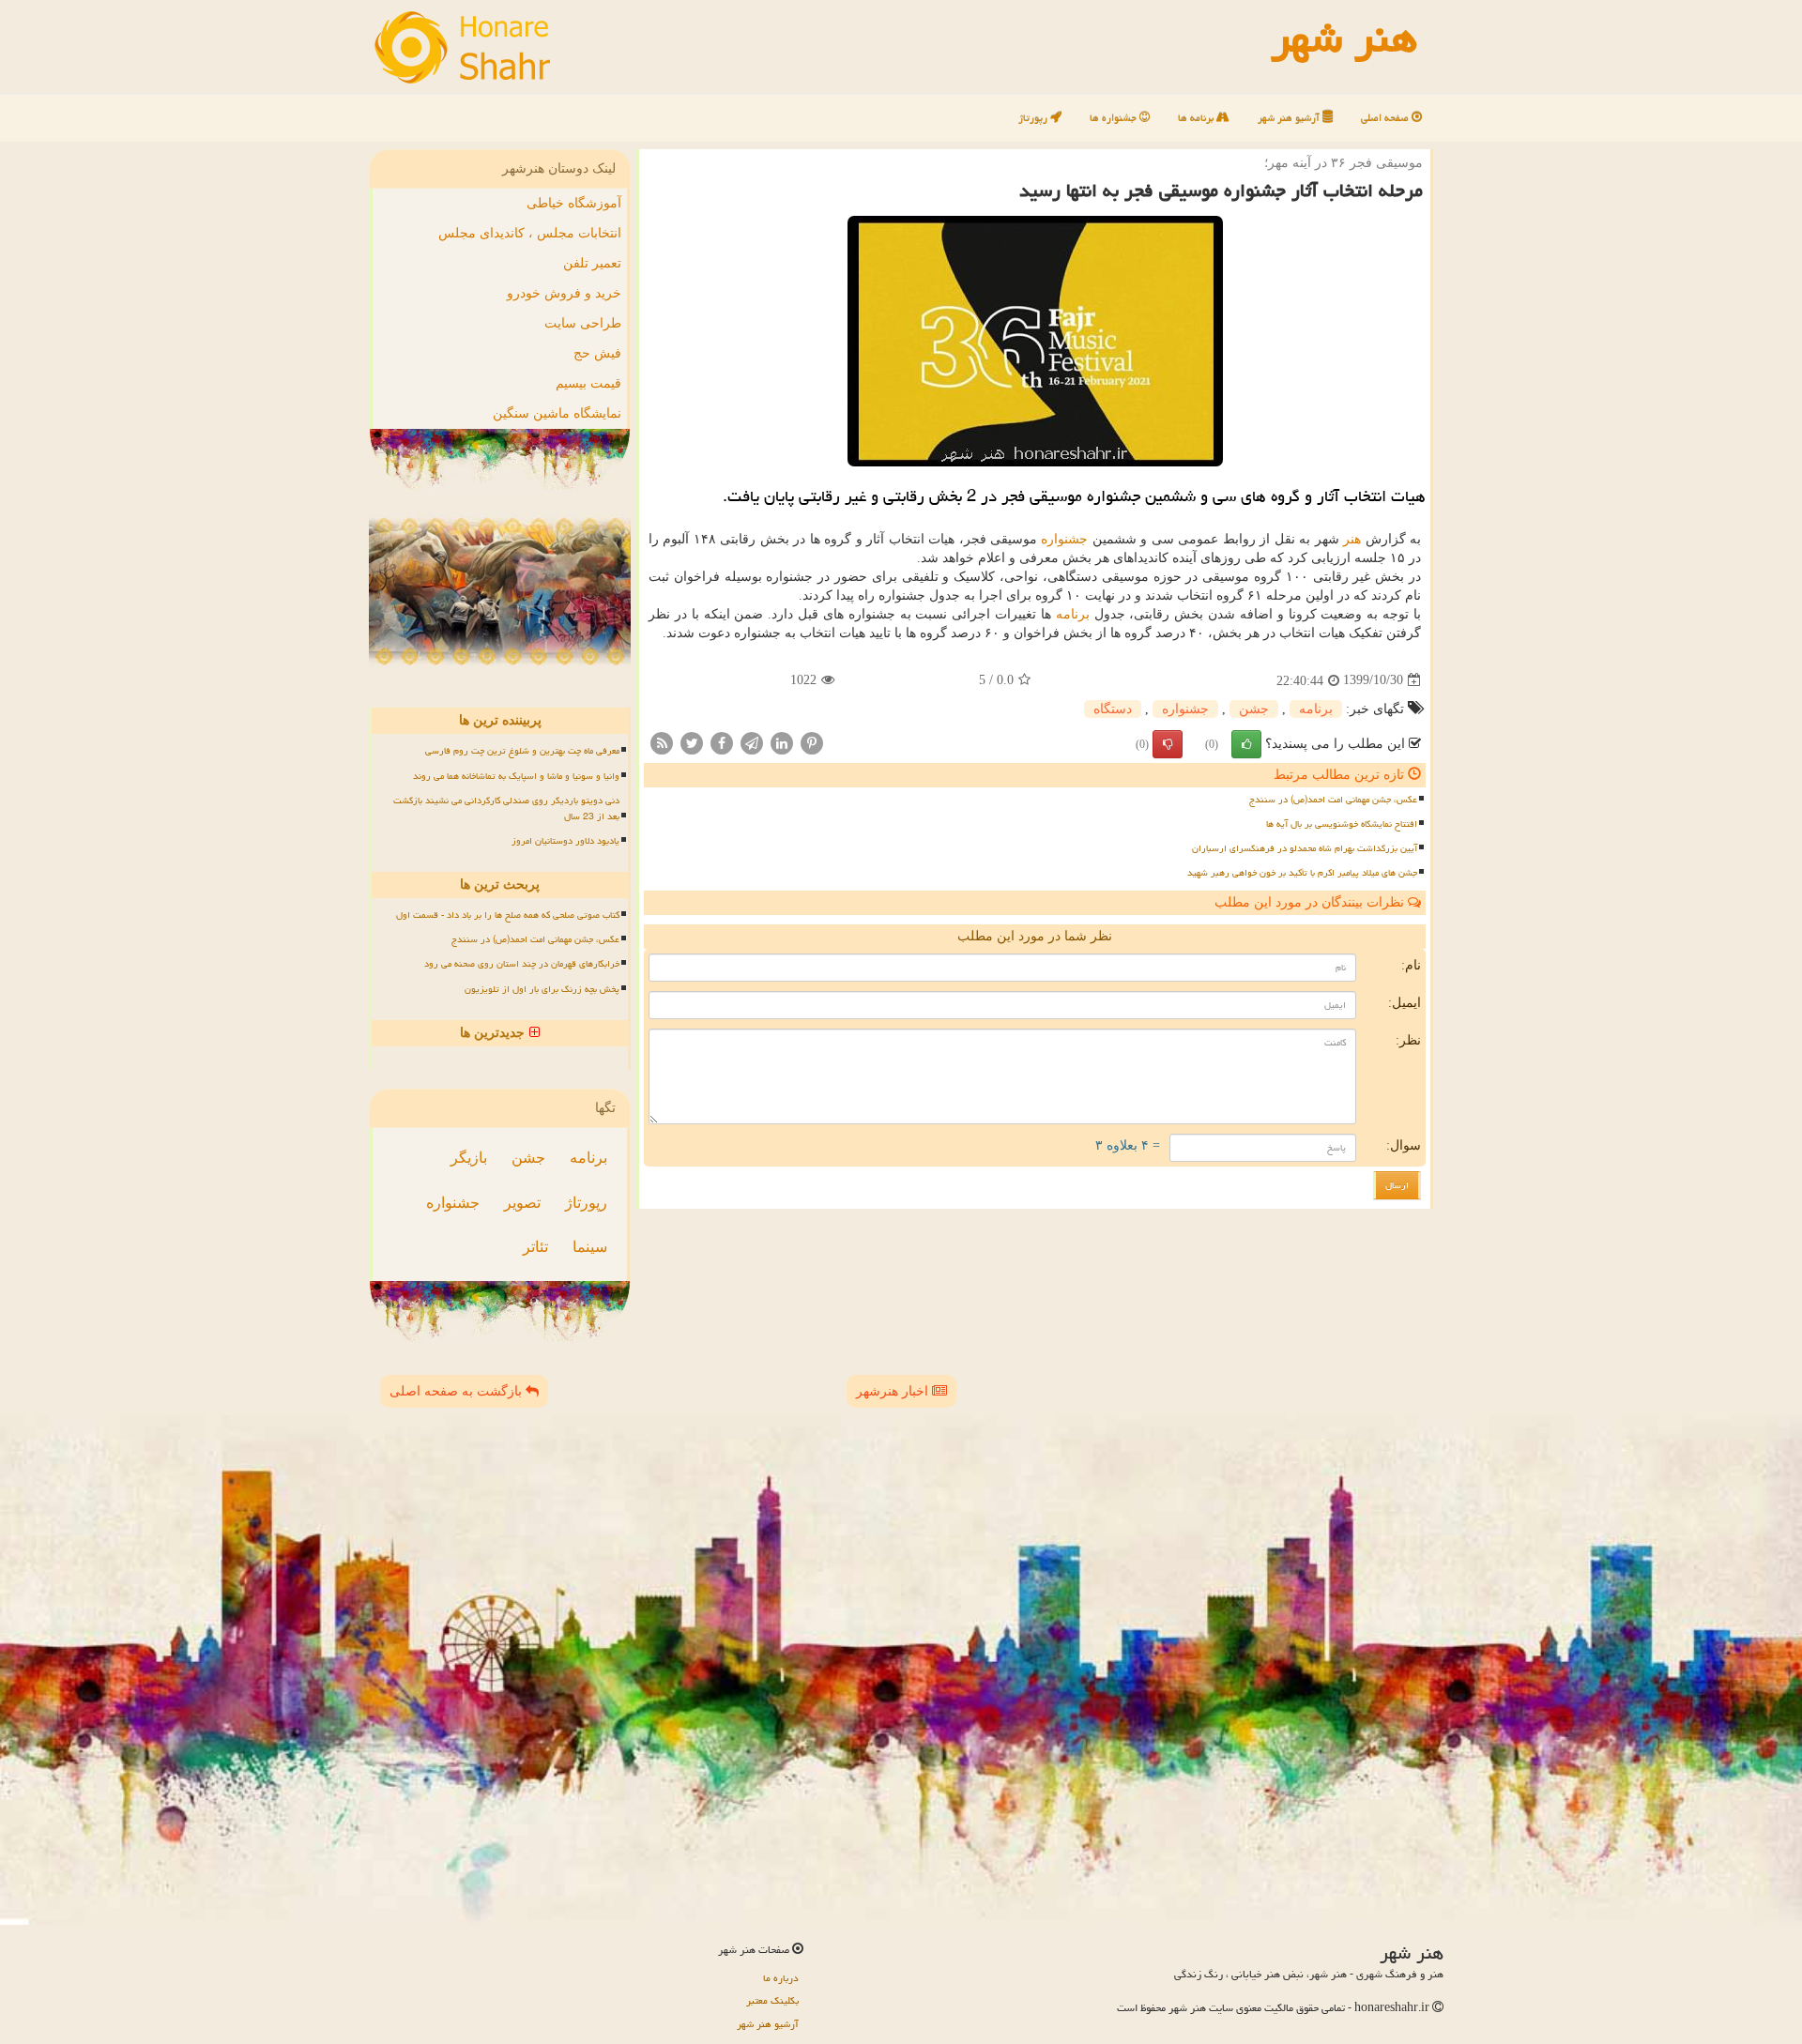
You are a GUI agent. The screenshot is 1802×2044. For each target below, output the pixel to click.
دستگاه (1113, 709)
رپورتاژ (1034, 118)
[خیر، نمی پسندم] (1168, 744)
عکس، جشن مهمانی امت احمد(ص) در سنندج (1333, 800)
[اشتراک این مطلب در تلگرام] (752, 742)
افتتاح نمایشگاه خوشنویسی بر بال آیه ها (1342, 824)
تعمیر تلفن (592, 263)
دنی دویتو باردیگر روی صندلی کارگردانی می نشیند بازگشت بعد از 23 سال (506, 808)
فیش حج (597, 353)
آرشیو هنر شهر (1290, 118)
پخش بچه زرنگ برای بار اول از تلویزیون (542, 989)
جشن (1254, 709)
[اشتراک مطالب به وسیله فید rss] (662, 742)
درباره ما (781, 1978)
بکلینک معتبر (772, 2000)
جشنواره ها (1115, 118)
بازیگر (469, 1158)
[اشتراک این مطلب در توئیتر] (692, 742)
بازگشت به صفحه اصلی (458, 1391)
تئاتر (535, 1247)
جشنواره (1064, 539)
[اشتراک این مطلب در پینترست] (812, 742)
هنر (1352, 539)
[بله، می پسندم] (1246, 744)
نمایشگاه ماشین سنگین (557, 413)
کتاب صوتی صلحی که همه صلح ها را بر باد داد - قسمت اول (508, 915)
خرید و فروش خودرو (564, 293)
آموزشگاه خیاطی (574, 203)
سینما (590, 1247)
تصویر (522, 1203)
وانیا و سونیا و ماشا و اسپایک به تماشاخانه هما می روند (516, 776)
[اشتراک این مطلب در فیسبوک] (722, 742)
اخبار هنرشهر (894, 1391)
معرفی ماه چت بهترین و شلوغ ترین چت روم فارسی (522, 751)
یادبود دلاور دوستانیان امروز (565, 841)
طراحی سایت (583, 323)
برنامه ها (1197, 118)
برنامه (1073, 614)
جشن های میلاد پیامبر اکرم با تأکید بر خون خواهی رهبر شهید (1302, 873)
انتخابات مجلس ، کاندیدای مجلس (530, 233)
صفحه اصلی (1386, 118)
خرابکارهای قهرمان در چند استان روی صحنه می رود (522, 964)
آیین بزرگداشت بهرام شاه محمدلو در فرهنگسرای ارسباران (1305, 848)
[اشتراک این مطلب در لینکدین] (782, 742)
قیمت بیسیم (588, 383)
